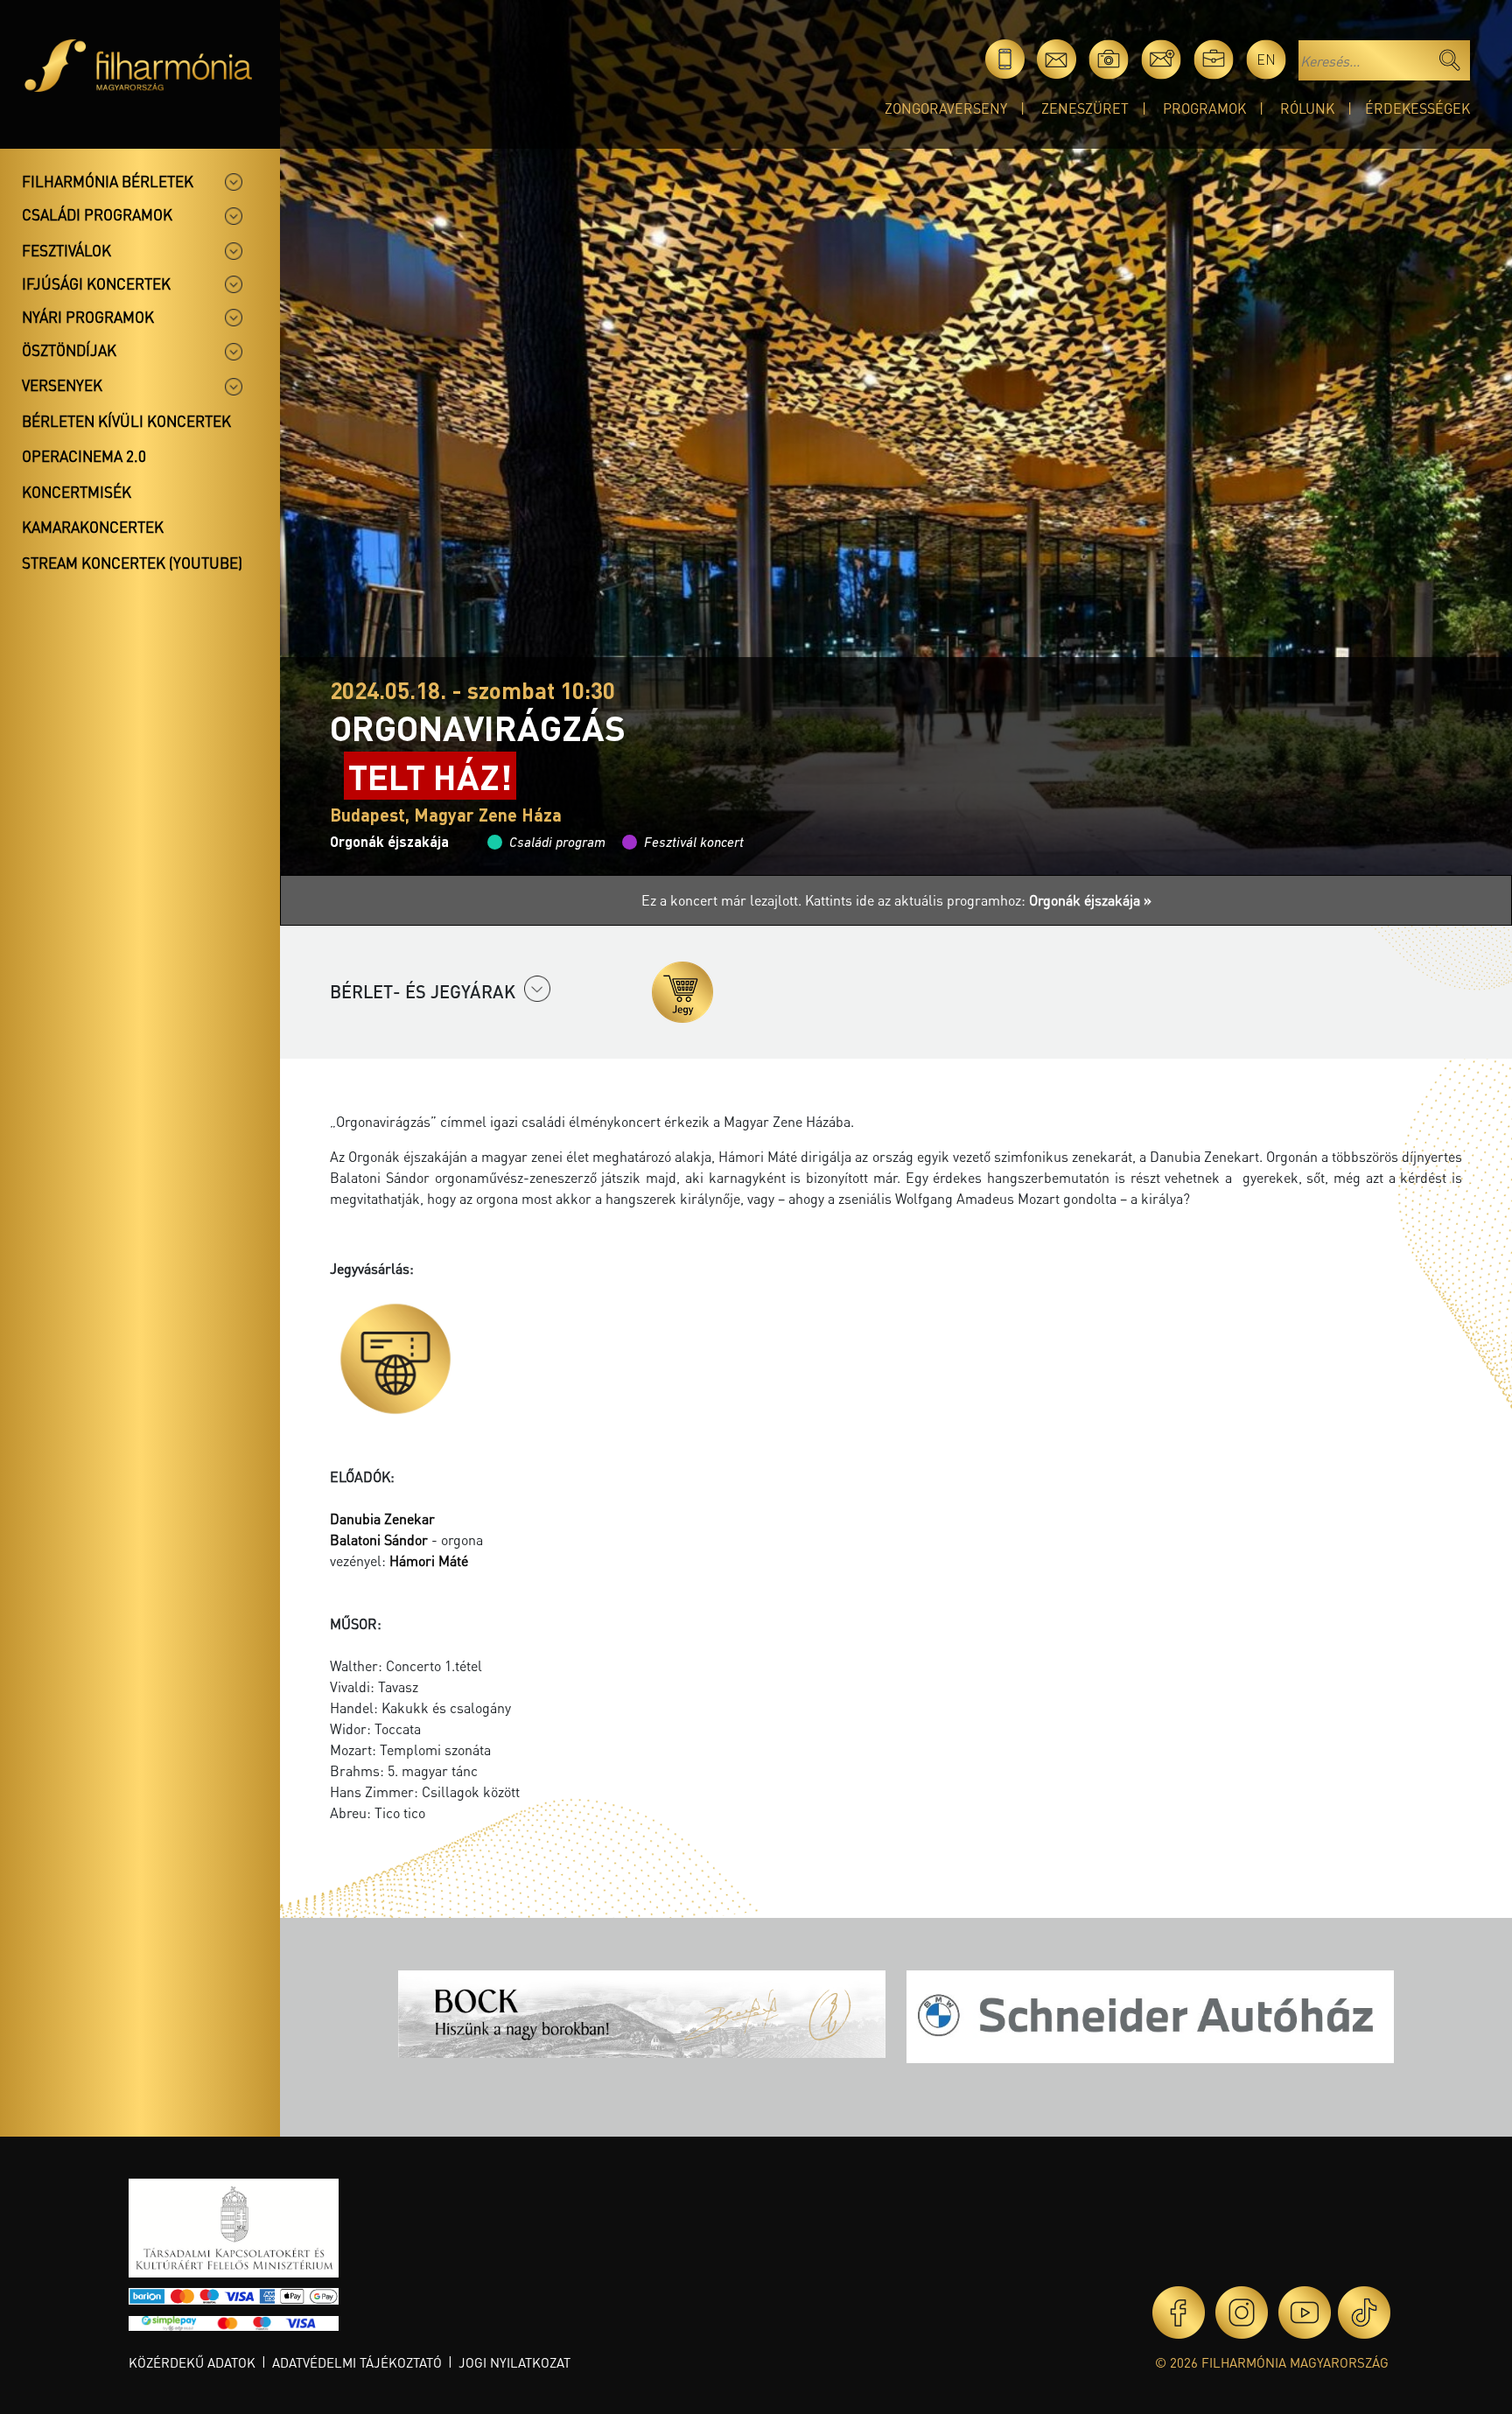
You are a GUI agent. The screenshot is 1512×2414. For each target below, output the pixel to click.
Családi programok (97, 214)
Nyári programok (88, 317)
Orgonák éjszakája (389, 841)
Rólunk (1307, 108)
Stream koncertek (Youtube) (132, 563)
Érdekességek (1417, 108)
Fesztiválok (66, 250)
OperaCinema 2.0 (84, 456)
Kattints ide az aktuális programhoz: (978, 900)
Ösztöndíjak (69, 350)
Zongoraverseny (946, 108)
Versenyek (62, 385)
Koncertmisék (77, 492)
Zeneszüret (1085, 108)
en (1266, 59)
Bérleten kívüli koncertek (126, 421)
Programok (1204, 108)
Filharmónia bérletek (108, 181)
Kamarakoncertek (93, 527)
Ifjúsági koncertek (96, 283)
